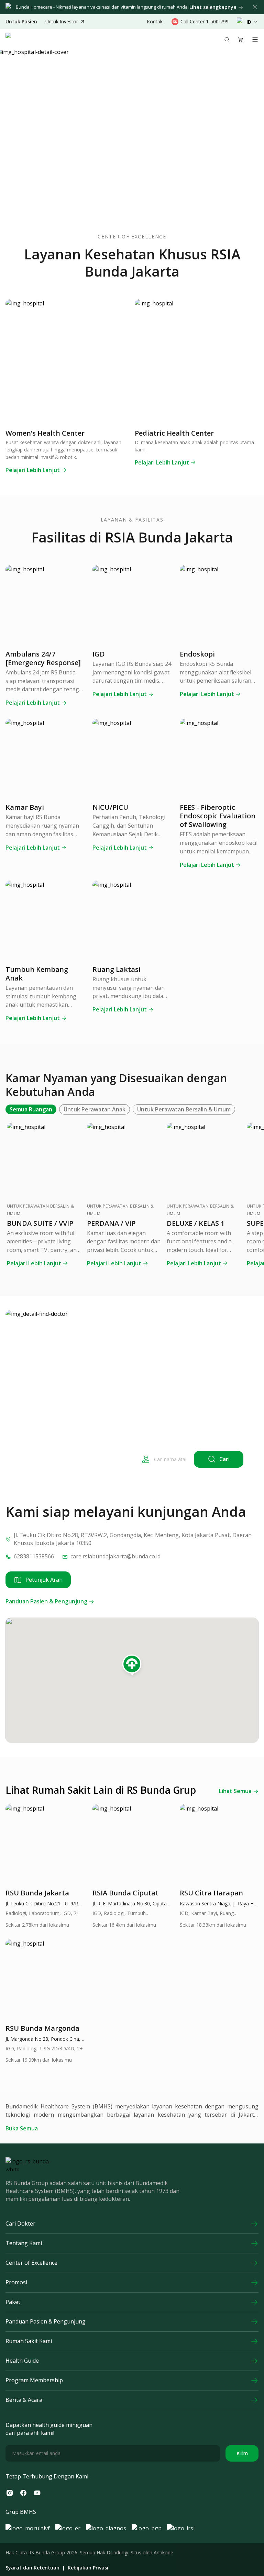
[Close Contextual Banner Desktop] (255, 7)
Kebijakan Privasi (88, 2568)
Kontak (155, 21)
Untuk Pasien (21, 22)
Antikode (163, 2552)
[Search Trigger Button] (227, 40)
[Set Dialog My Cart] (241, 40)
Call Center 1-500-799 (205, 21)
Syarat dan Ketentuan (32, 2568)
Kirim (242, 2453)
